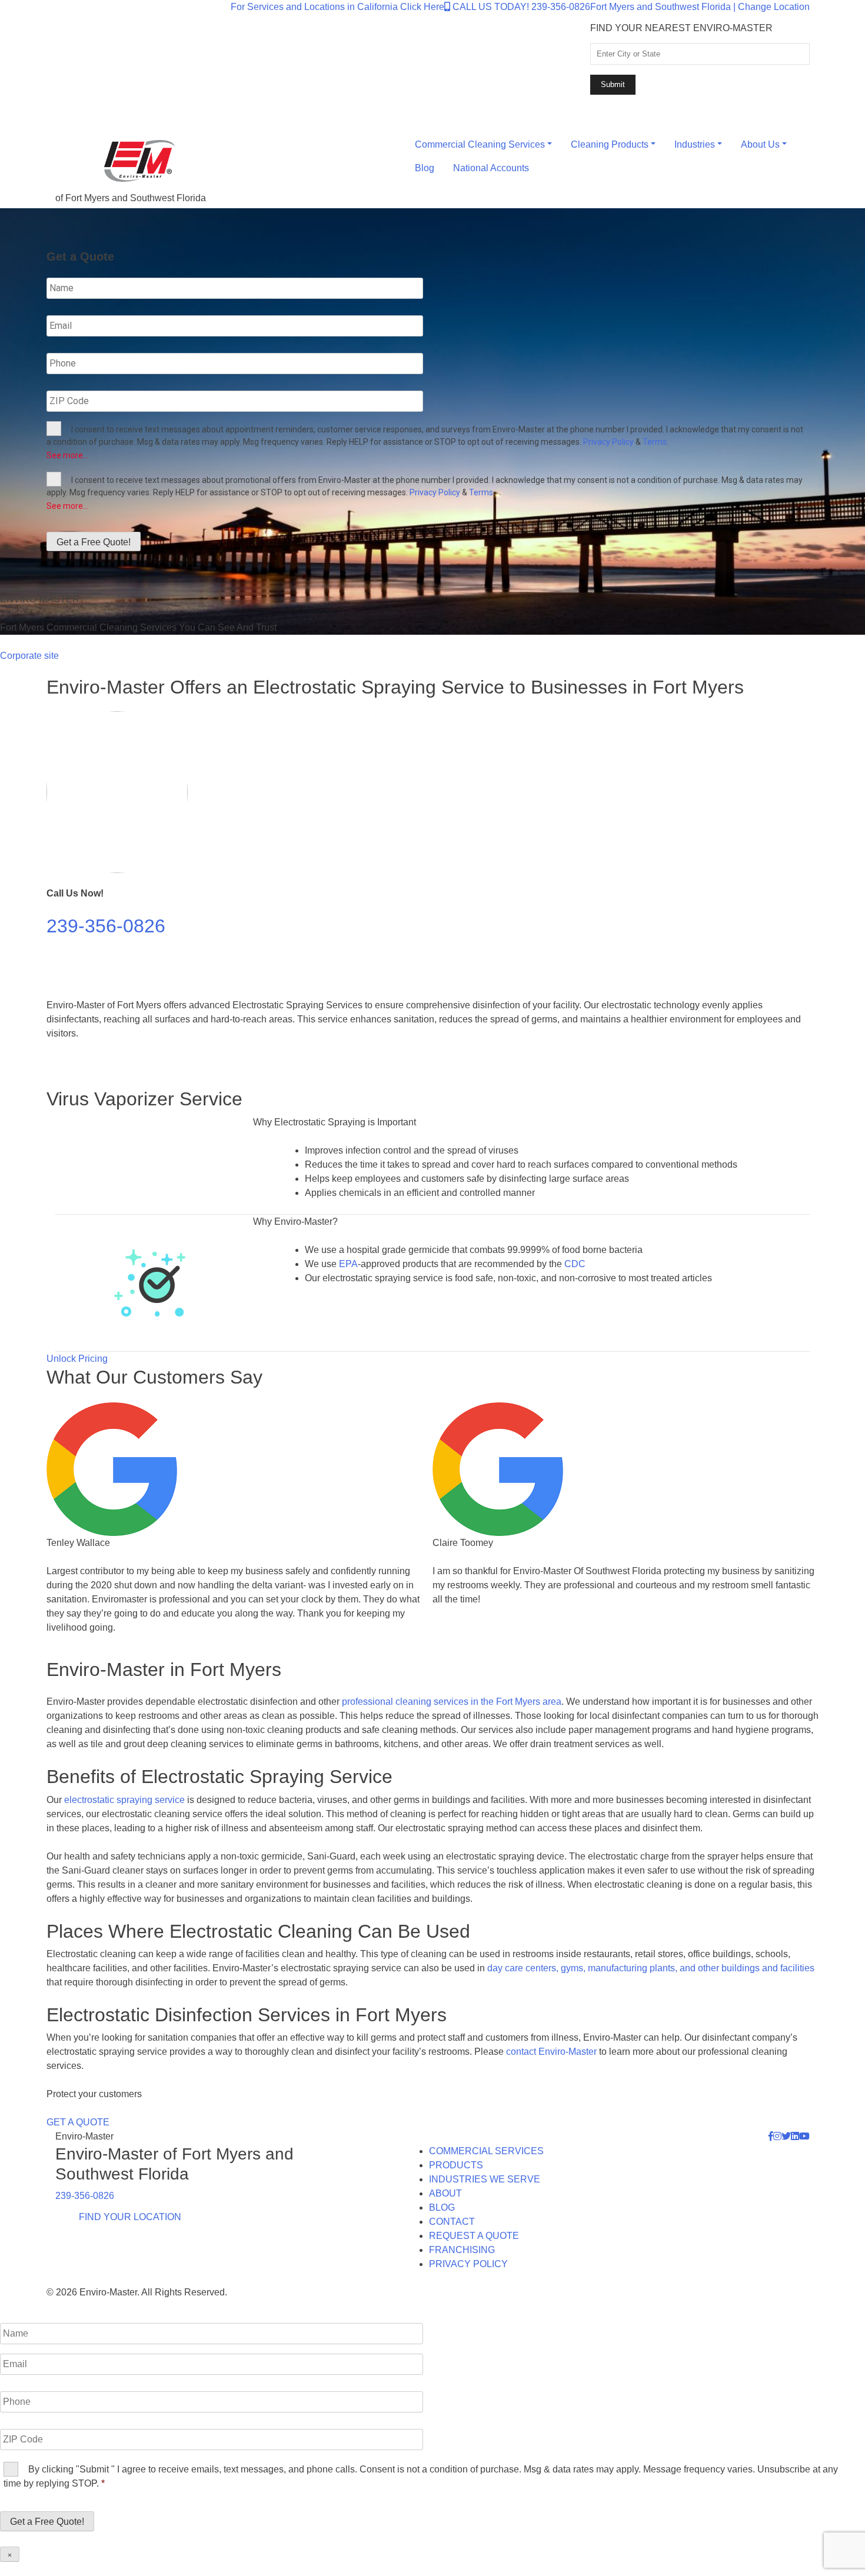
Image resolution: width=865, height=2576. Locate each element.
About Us (760, 144)
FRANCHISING (462, 2250)
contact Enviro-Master (551, 2052)
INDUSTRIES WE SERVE (485, 2179)
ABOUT (445, 2193)
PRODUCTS (456, 2165)
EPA (348, 1264)
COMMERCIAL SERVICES (486, 2151)
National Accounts (491, 168)
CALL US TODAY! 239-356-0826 (520, 7)
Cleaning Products (610, 144)
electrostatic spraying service (124, 1800)
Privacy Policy (608, 442)
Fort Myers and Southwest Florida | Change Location (700, 7)
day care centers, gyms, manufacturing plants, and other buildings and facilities (651, 1968)
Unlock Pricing (77, 1359)
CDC (575, 1264)
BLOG (442, 2207)
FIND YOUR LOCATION (130, 2217)
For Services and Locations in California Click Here (337, 7)
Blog (425, 168)
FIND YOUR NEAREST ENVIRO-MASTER (681, 28)
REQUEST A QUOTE (474, 2236)
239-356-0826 (106, 926)
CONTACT (452, 2222)
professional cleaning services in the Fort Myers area (452, 1702)
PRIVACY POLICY (468, 2264)
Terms (655, 442)
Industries (695, 144)
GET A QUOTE (78, 2122)
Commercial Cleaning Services (480, 144)
